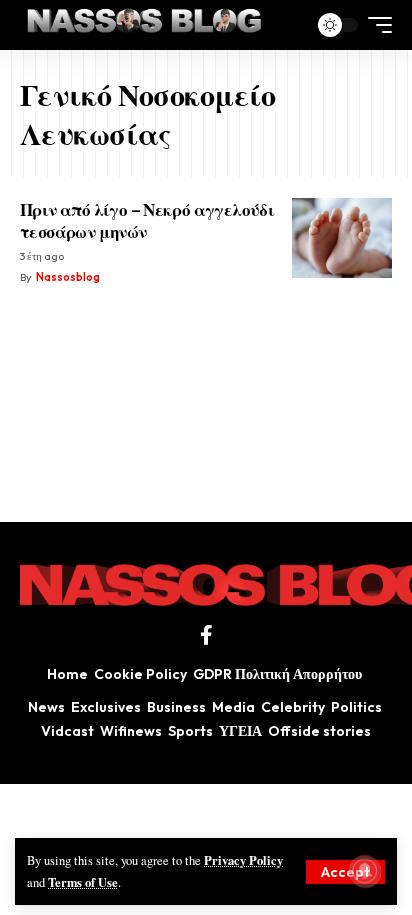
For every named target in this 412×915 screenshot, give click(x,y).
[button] (345, 872)
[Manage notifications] (365, 871)
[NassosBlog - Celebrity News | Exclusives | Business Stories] (145, 25)
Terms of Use (83, 882)
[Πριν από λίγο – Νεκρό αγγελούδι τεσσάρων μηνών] (342, 238)
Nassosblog (68, 277)
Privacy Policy (243, 860)
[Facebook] (206, 635)
